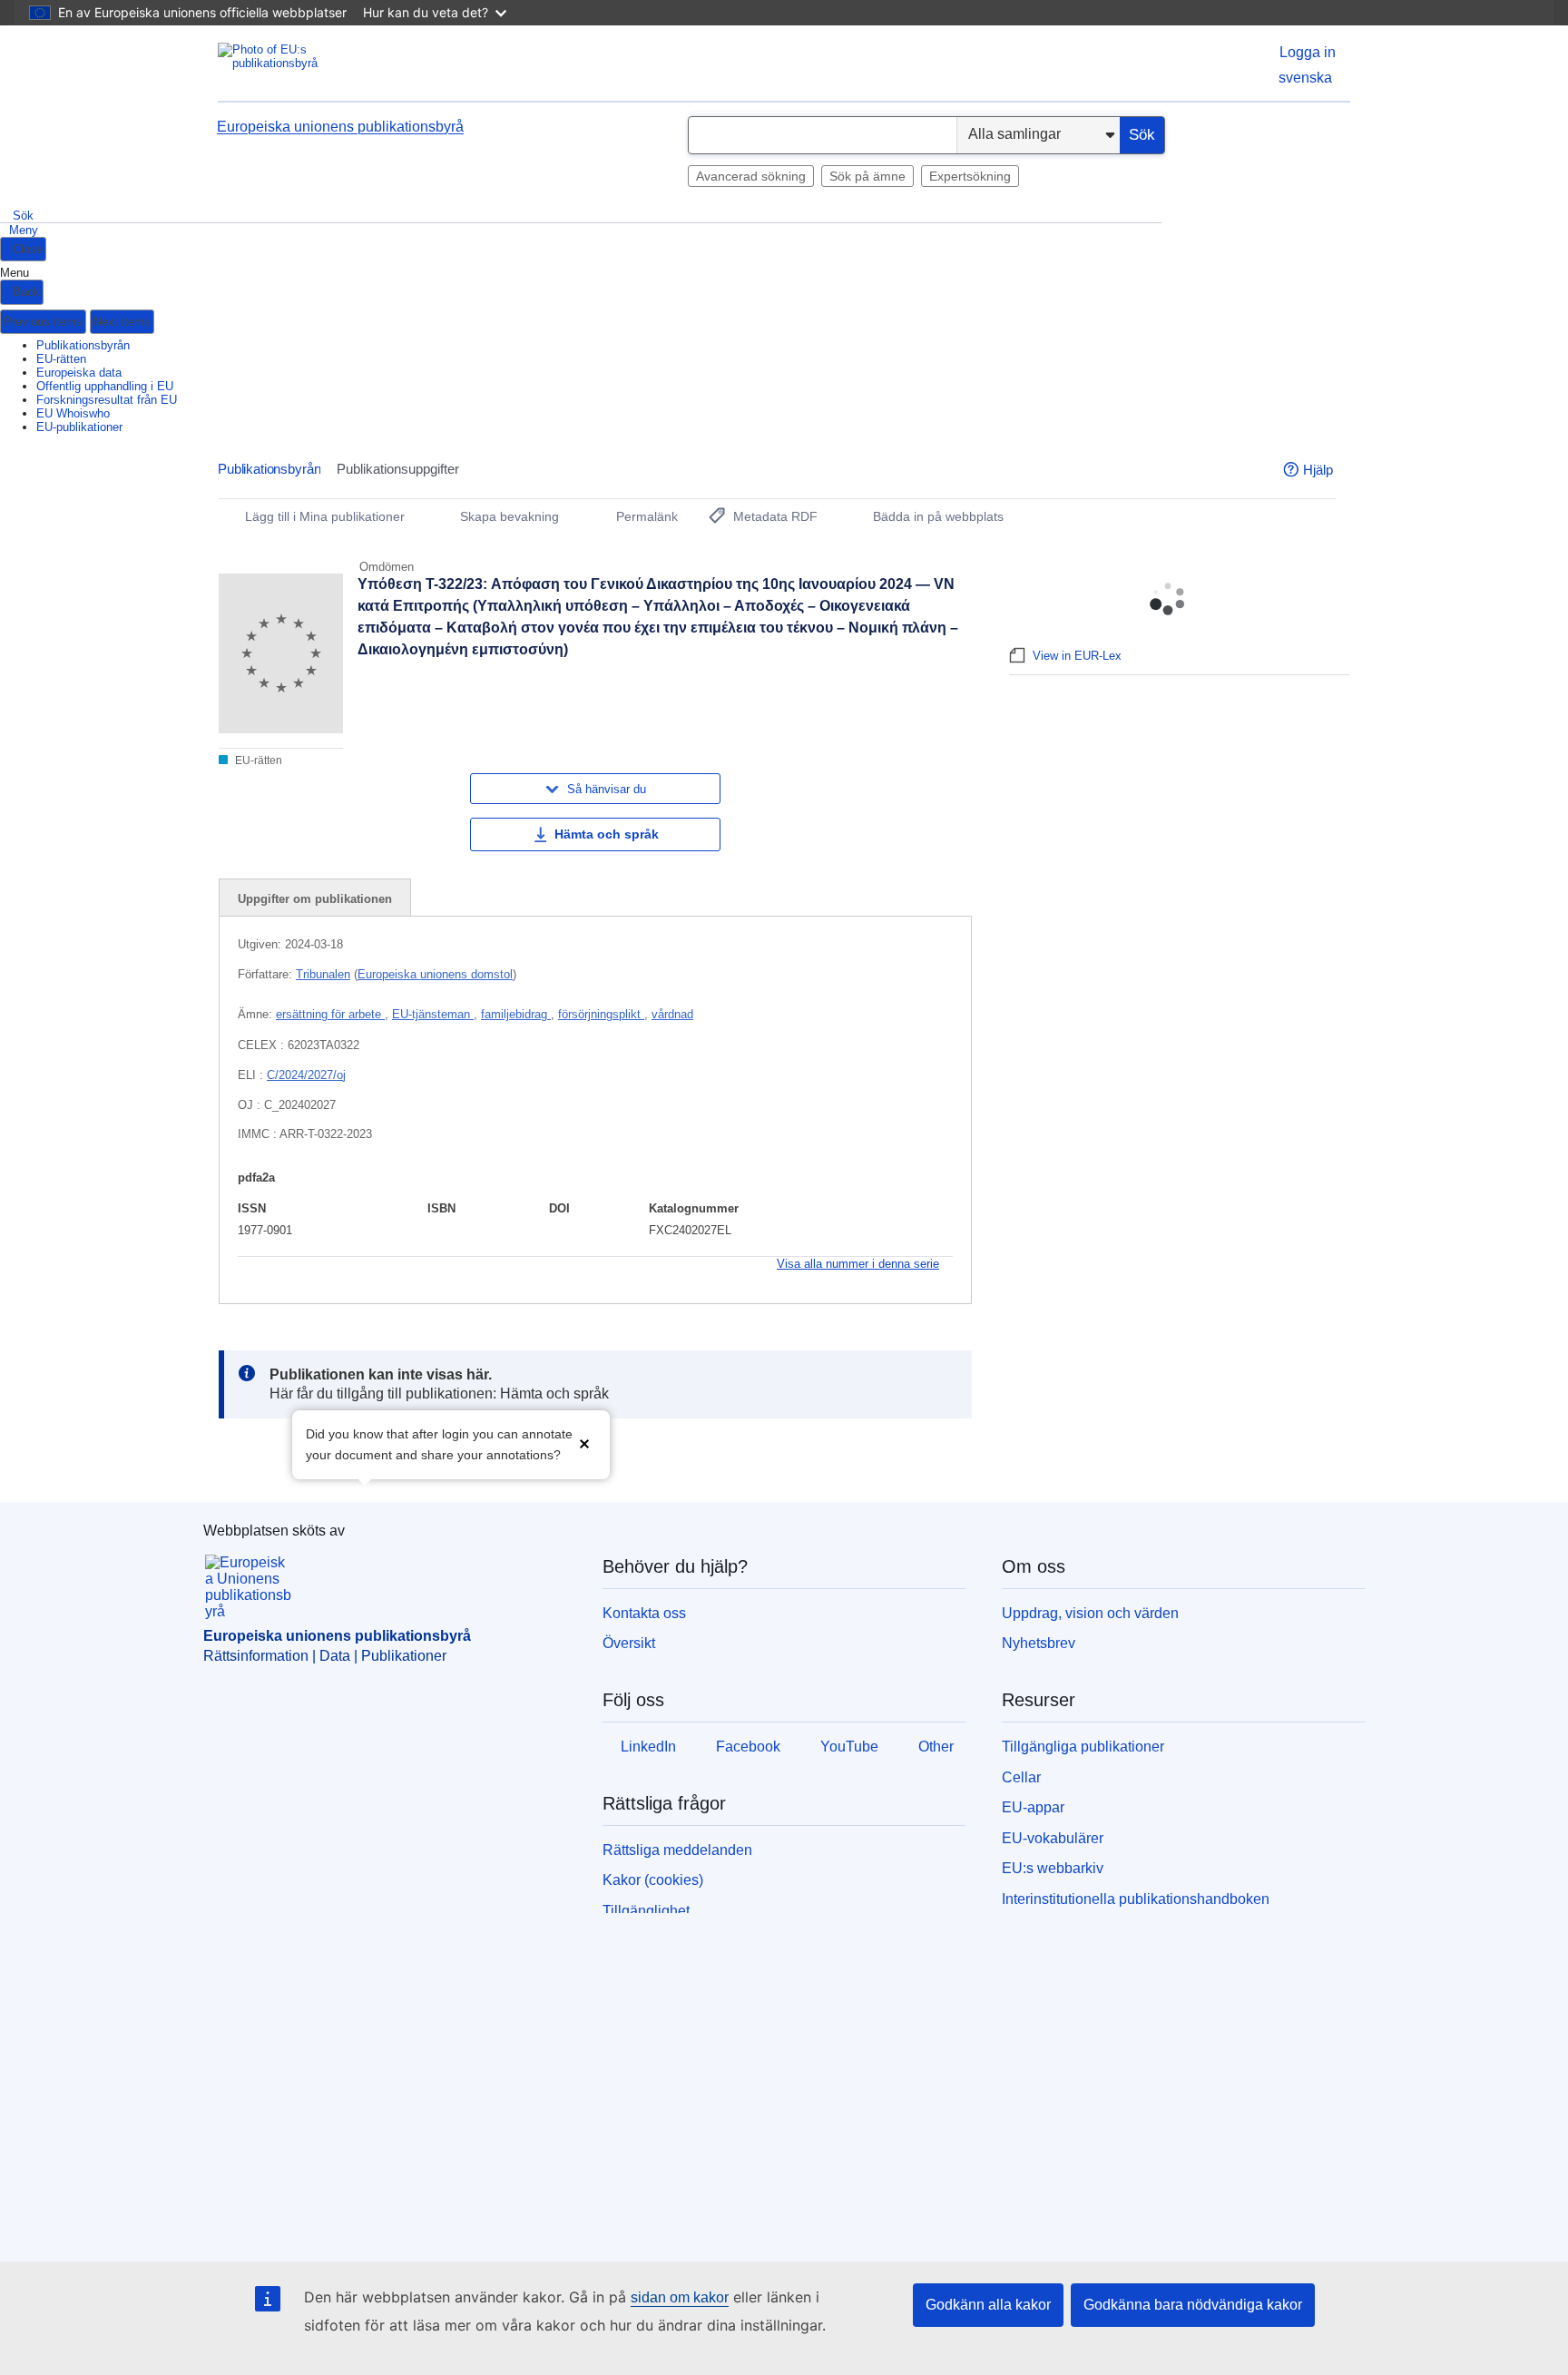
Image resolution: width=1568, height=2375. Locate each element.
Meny (24, 230)
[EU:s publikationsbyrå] (290, 63)
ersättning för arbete (330, 1014)
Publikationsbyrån (83, 345)
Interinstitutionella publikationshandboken (1136, 1899)
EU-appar (1033, 1807)
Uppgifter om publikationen (315, 899)
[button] (584, 1443)
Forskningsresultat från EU (107, 400)
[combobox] (823, 135)
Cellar (1021, 1777)
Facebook (748, 1747)
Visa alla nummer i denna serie (858, 1264)
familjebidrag (516, 1014)
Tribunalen (323, 974)
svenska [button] (1305, 78)
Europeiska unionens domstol (435, 974)
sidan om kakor (680, 2297)
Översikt (629, 1643)
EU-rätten (61, 359)
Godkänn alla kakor (988, 2305)
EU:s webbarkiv (1053, 1868)
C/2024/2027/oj (306, 1075)
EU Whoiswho (73, 413)
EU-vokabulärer (1053, 1838)
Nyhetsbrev (1039, 1643)
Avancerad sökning (751, 176)
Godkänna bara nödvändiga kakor (1193, 2305)
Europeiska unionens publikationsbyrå (340, 127)
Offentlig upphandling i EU (105, 386)
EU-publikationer (79, 427)
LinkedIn (648, 1747)
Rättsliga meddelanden (677, 1850)
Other (936, 1747)
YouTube (849, 1747)
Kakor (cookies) (653, 1880)
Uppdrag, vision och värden (1090, 1613)
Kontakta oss (644, 1613)
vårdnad (672, 1014)
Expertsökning (970, 176)
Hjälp (1318, 470)
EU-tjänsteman (433, 1014)
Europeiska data (79, 373)
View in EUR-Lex (1077, 656)
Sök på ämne (867, 176)
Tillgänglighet (646, 1911)
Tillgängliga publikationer (1083, 1747)
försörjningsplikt (601, 1014)
